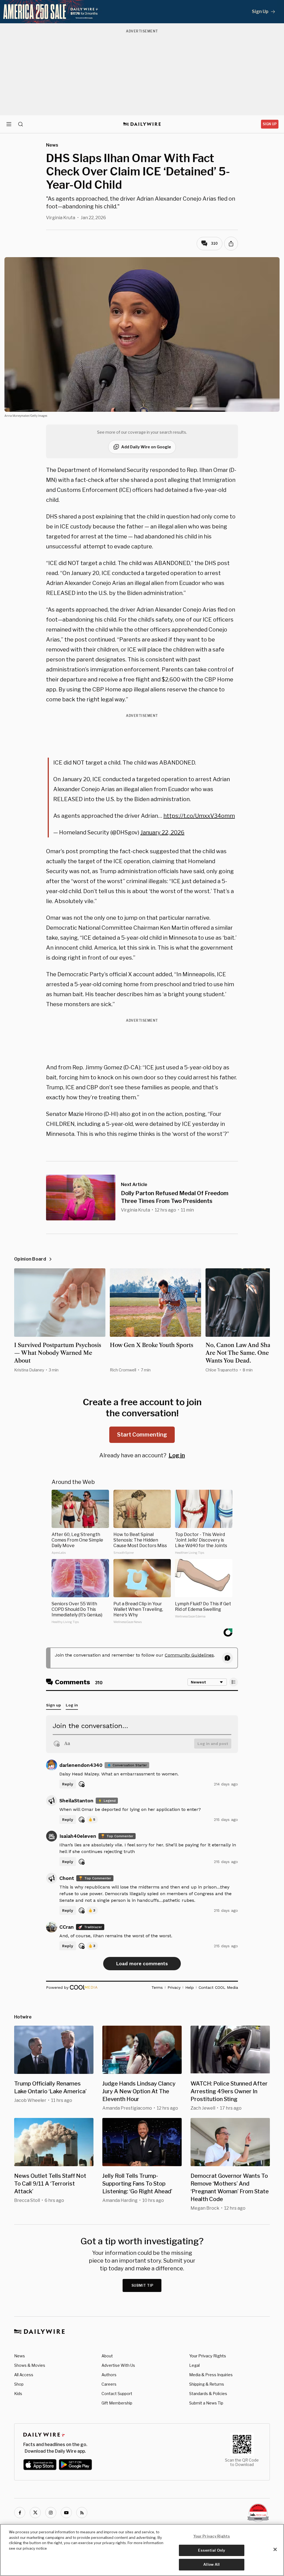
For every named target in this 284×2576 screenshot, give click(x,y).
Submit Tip (143, 2285)
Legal (194, 2365)
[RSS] (82, 2513)
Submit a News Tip (206, 2403)
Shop (19, 2384)
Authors (109, 2375)
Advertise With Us (118, 2365)
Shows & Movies (30, 2365)
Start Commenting (142, 1435)
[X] (35, 2513)
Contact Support (117, 2394)
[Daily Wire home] (142, 124)
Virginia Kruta (61, 218)
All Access (24, 2375)
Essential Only (211, 2550)
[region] (142, 2550)
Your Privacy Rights (208, 2356)
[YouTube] (66, 2513)
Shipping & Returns (207, 2384)
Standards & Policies (208, 2394)
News (20, 2356)
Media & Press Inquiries (211, 2375)
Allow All (211, 2564)
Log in (177, 1455)
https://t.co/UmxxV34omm (199, 816)
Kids (18, 2394)
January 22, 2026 (162, 832)
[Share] (231, 244)
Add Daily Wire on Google (146, 447)
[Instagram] (51, 2513)
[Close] (275, 2549)
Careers (109, 2384)
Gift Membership (117, 2403)
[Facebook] (20, 2513)
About (107, 2356)
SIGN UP (270, 124)
